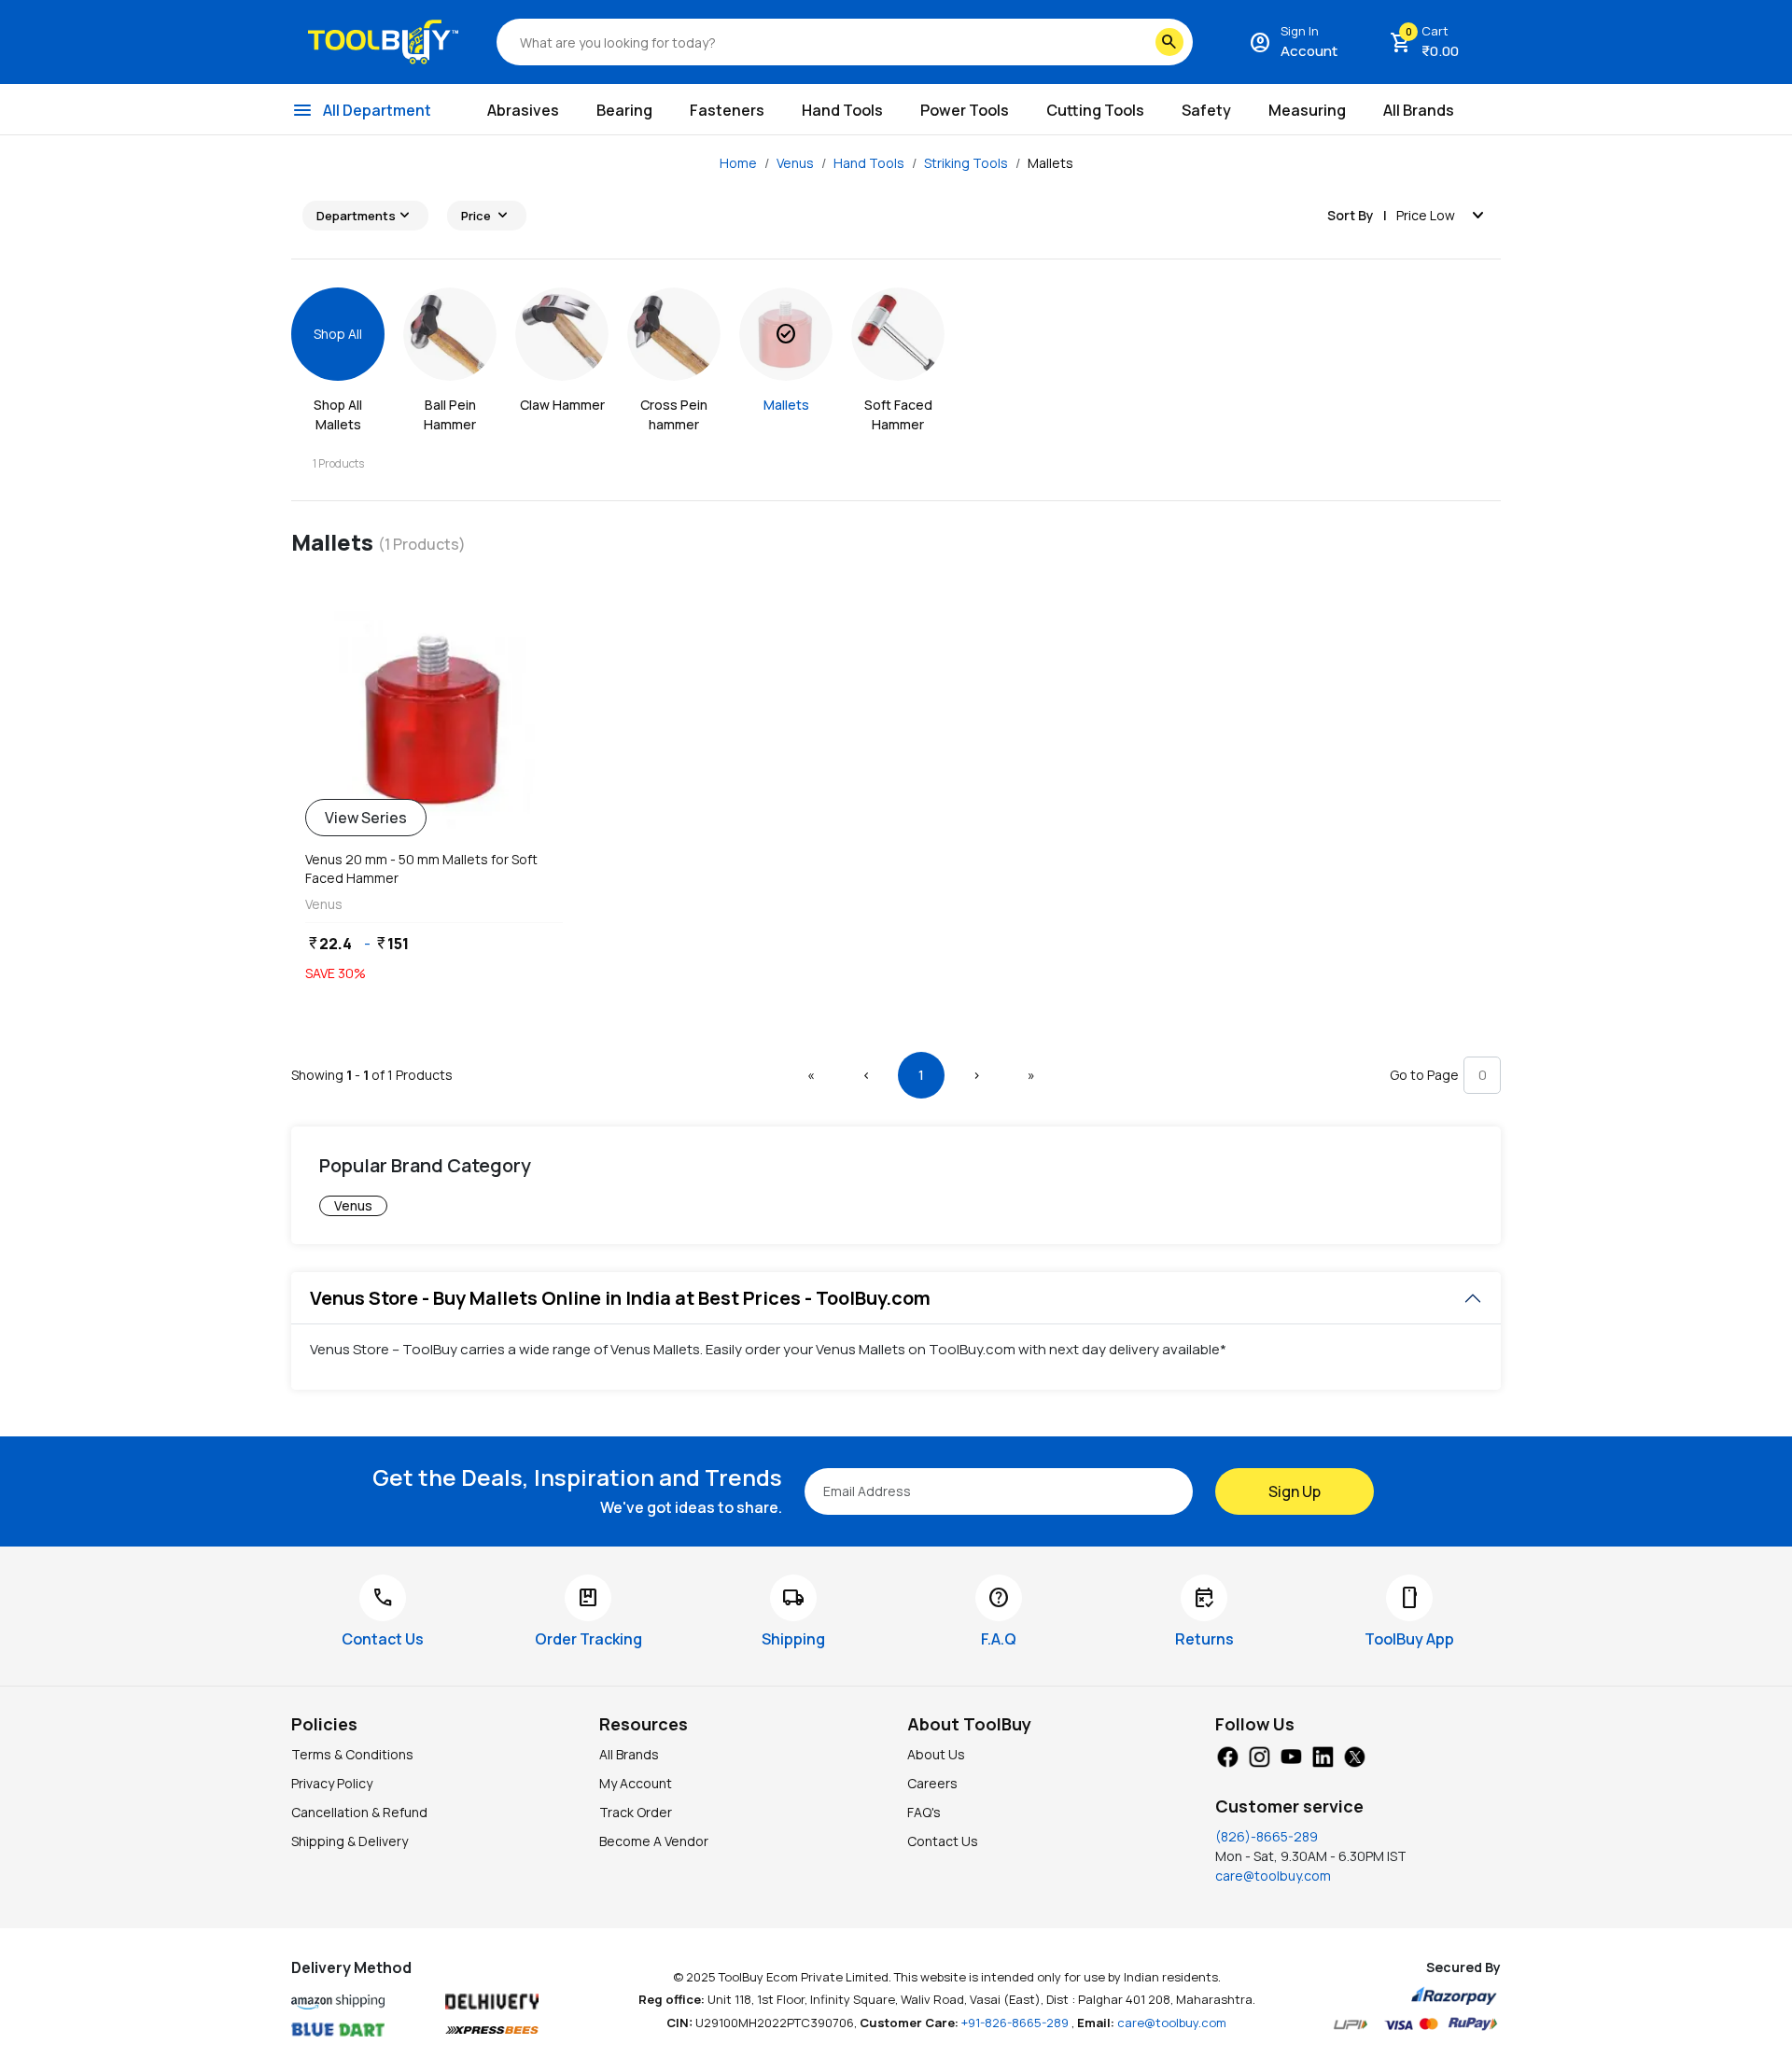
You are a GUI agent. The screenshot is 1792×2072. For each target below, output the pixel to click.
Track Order (636, 1812)
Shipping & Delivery (350, 1841)
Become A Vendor (654, 1841)
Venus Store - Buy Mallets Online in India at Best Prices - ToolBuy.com (620, 1298)
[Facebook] (1227, 1756)
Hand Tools (869, 163)
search (1169, 42)
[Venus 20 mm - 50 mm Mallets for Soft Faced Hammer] (434, 720)
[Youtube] (1291, 1756)
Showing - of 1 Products (372, 1075)
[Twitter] (1354, 1756)
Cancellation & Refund (359, 1812)
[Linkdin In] (1323, 1756)
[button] (811, 1075)
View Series (366, 818)
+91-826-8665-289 (1016, 2023)
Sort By (1351, 215)
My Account (636, 1783)
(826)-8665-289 (1267, 1836)
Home (738, 163)
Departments (365, 216)
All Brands (629, 1754)
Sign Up (1295, 1491)
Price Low (1443, 216)
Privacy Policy (332, 1783)
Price (487, 216)
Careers (932, 1783)
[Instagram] (1259, 1756)
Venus (795, 163)
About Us (936, 1754)
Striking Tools (966, 163)
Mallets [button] (1050, 163)
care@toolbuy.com (1273, 1876)
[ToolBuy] (383, 42)
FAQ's (924, 1812)
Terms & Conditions (352, 1754)
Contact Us (943, 1841)
